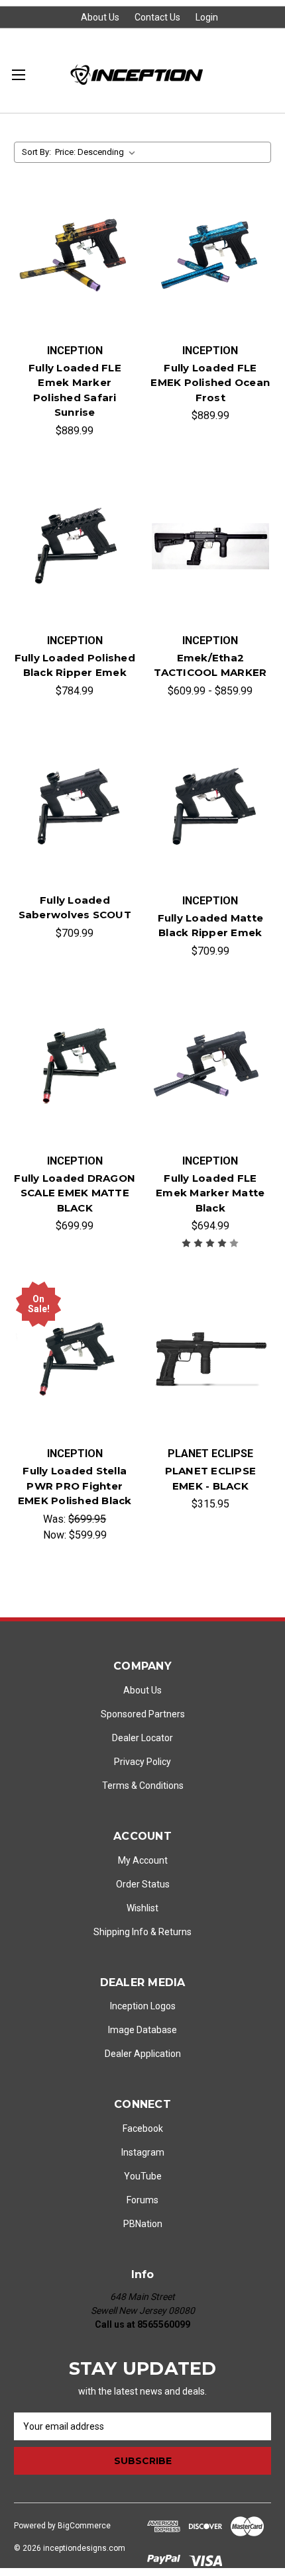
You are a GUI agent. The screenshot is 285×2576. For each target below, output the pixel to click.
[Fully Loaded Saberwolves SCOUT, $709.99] (75, 806)
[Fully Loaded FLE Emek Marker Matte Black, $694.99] (211, 1067)
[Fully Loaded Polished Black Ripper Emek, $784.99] (75, 546)
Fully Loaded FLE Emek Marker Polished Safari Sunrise (75, 390)
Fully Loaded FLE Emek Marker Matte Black (210, 1193)
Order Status (143, 1884)
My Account (143, 1860)
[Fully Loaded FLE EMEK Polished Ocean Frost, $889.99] (211, 256)
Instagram (143, 2152)
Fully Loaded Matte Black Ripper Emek (211, 926)
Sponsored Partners (143, 1714)
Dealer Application (143, 2054)
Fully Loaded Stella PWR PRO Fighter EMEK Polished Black (75, 1486)
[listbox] (98, 152)
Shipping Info (121, 1932)
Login (207, 17)
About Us (100, 17)
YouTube (143, 2176)
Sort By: (36, 152)
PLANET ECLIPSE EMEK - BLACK (211, 1478)
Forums (142, 2200)
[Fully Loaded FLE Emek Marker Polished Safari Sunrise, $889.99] (75, 256)
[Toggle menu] (18, 74)
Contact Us (157, 17)
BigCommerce (84, 2526)
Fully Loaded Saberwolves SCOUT (75, 908)
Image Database (142, 2030)
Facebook (143, 2128)
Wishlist (142, 1908)
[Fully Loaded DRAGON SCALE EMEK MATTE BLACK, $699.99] (75, 1067)
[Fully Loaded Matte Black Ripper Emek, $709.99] (211, 806)
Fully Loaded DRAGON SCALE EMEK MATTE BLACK (75, 1193)
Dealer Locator (142, 1738)
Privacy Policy (142, 1762)
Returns (175, 1932)
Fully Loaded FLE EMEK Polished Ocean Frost (210, 383)
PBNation (143, 2224)
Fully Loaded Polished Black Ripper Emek (75, 665)
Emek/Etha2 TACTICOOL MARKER (210, 665)
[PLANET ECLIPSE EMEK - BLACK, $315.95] (211, 1359)
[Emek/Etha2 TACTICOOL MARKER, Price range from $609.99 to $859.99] (211, 546)
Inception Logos (143, 2006)
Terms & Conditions (143, 1786)
